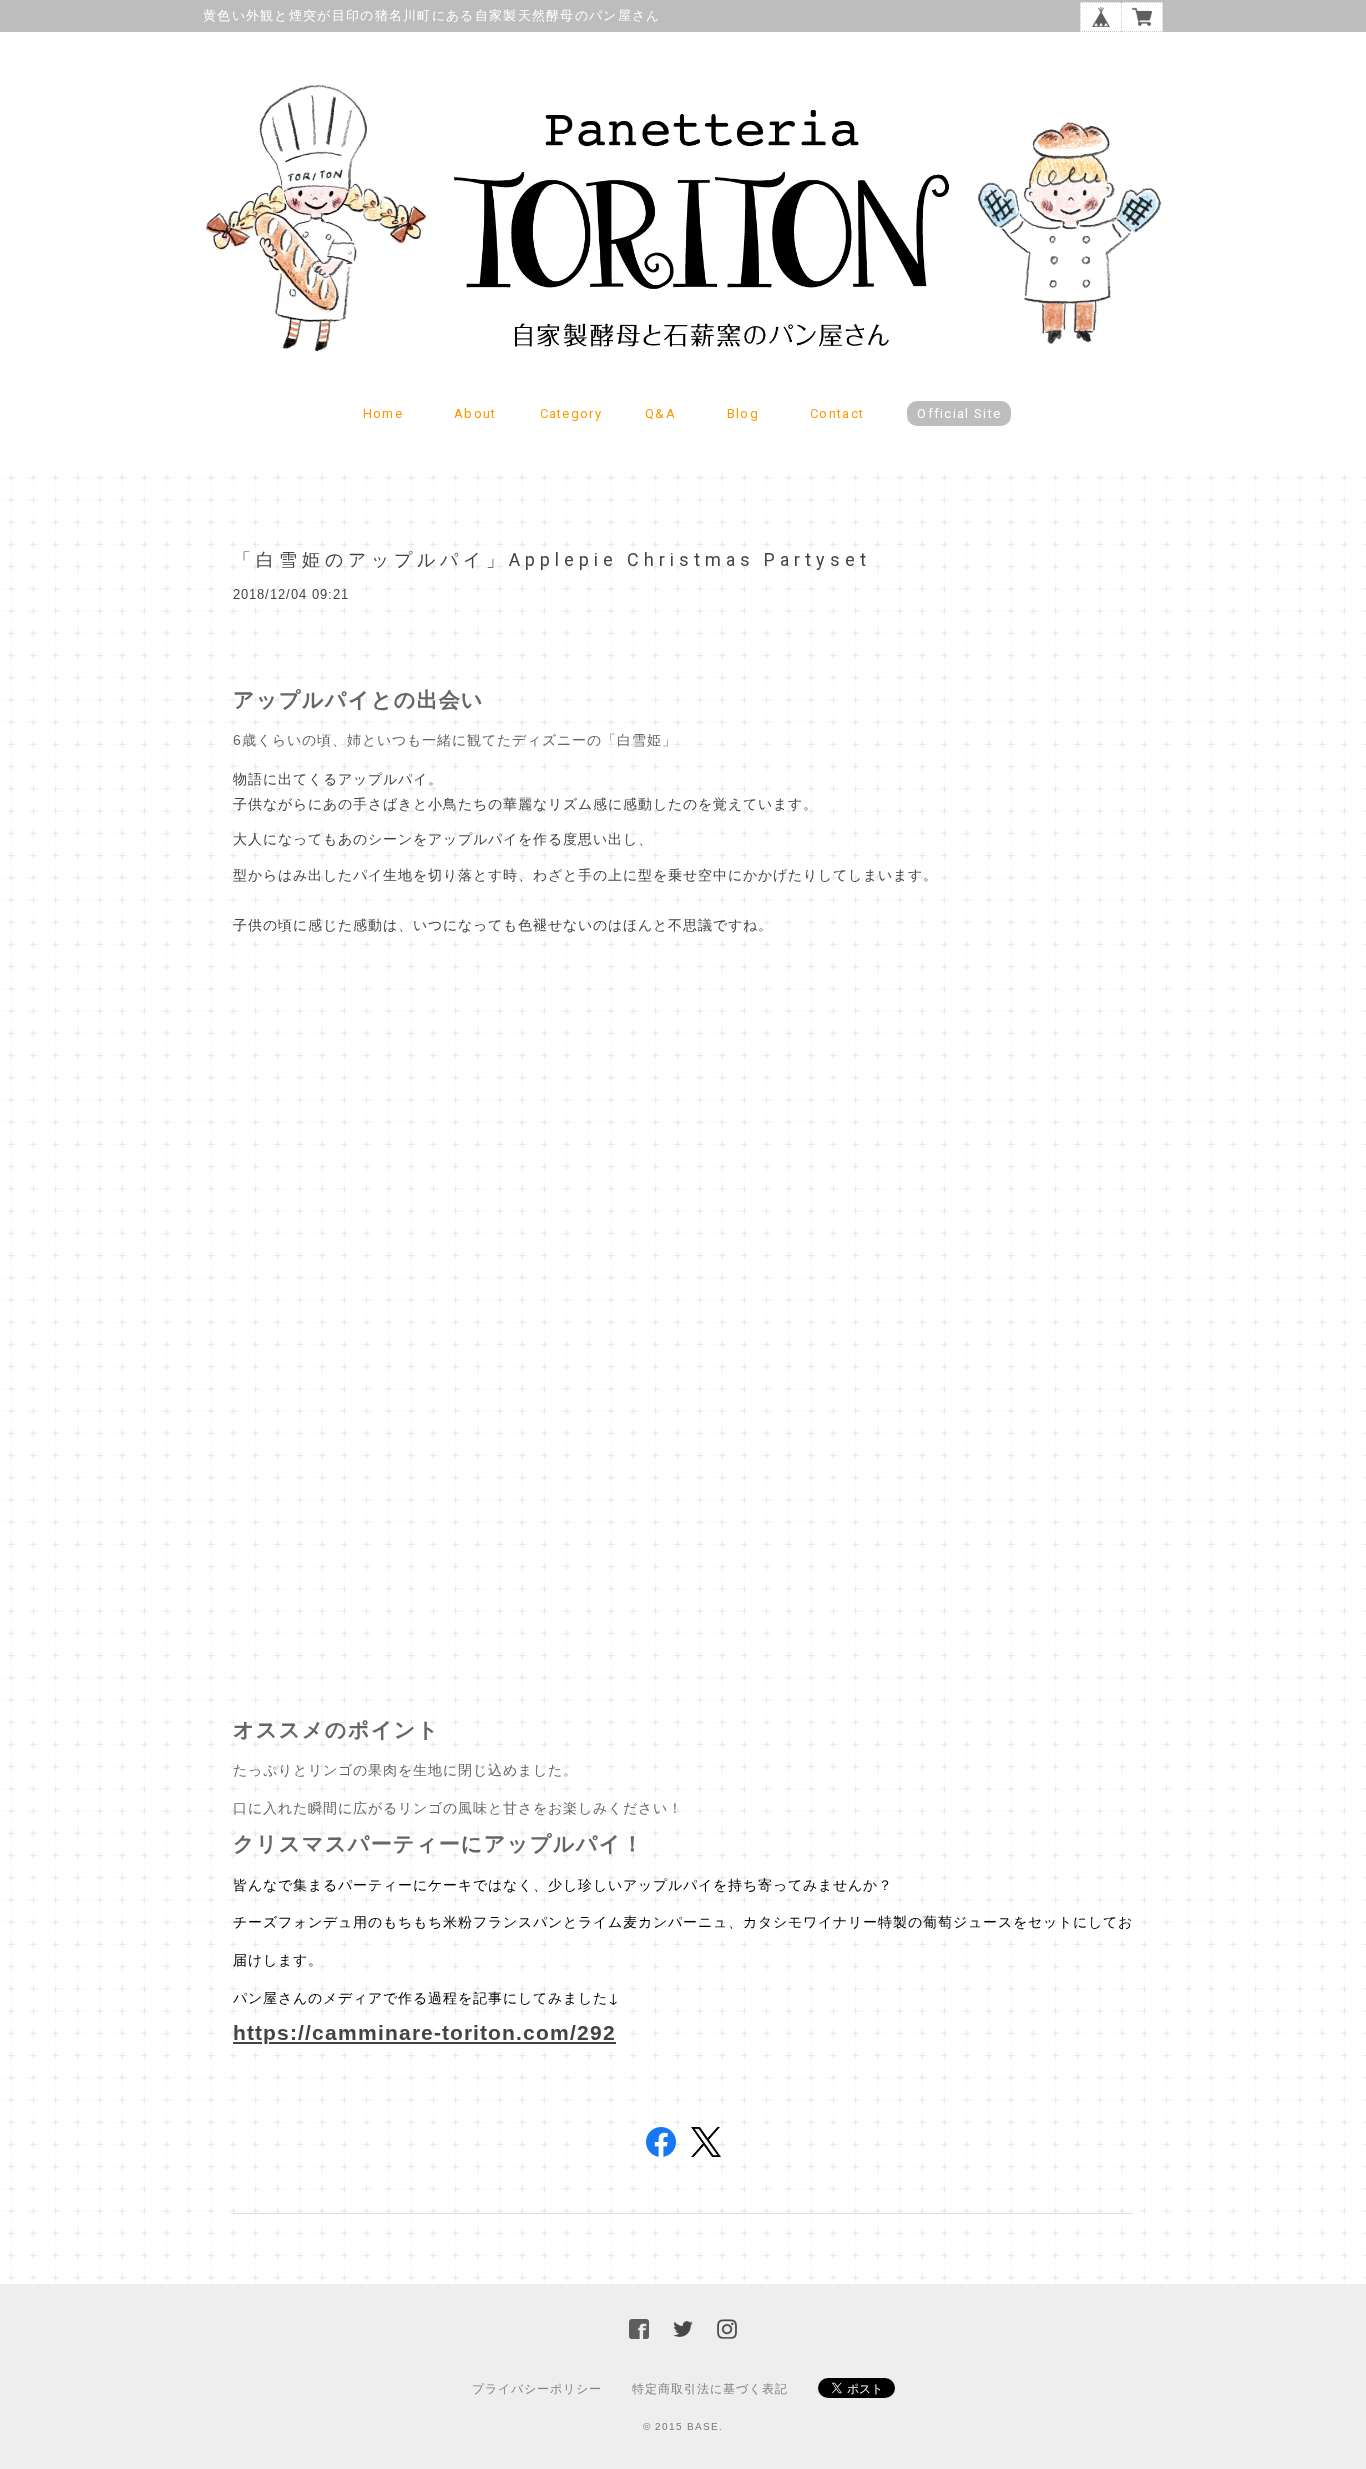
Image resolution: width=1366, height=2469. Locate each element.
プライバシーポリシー (537, 2389)
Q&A (660, 413)
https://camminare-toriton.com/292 (424, 2032)
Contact (837, 413)
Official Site (959, 413)
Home (383, 413)
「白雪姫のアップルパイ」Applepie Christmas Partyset (552, 559)
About (475, 413)
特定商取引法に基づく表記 (710, 2389)
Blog (743, 413)
